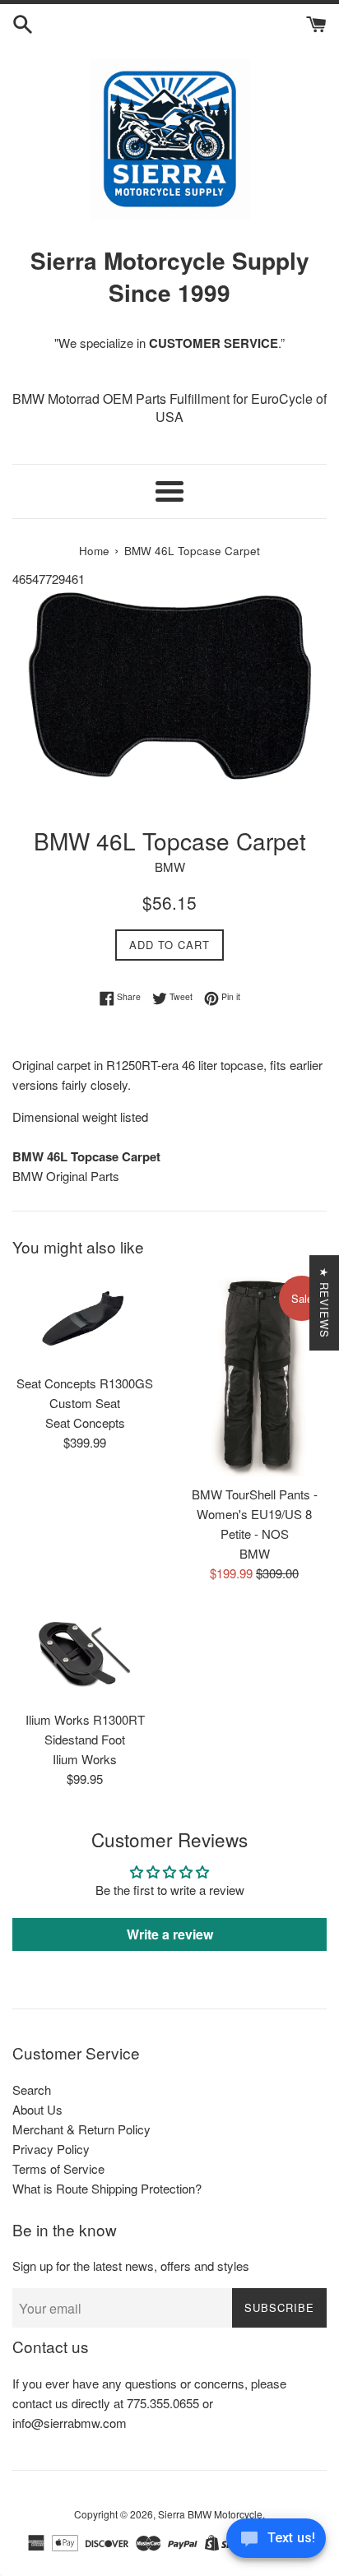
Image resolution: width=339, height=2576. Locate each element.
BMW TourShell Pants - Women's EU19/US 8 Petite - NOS (255, 1514)
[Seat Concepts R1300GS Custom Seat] (85, 1319)
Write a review (170, 1934)
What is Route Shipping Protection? (107, 2188)
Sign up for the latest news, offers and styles (131, 2266)
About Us (37, 2109)
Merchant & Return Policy (81, 2129)
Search (32, 2090)
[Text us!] (276, 2542)
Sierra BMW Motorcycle (210, 2514)
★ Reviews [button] (325, 1303)
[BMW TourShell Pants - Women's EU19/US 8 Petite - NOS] (254, 1375)
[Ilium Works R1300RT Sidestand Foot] (85, 1655)
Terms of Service (58, 2168)
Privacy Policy (51, 2149)
